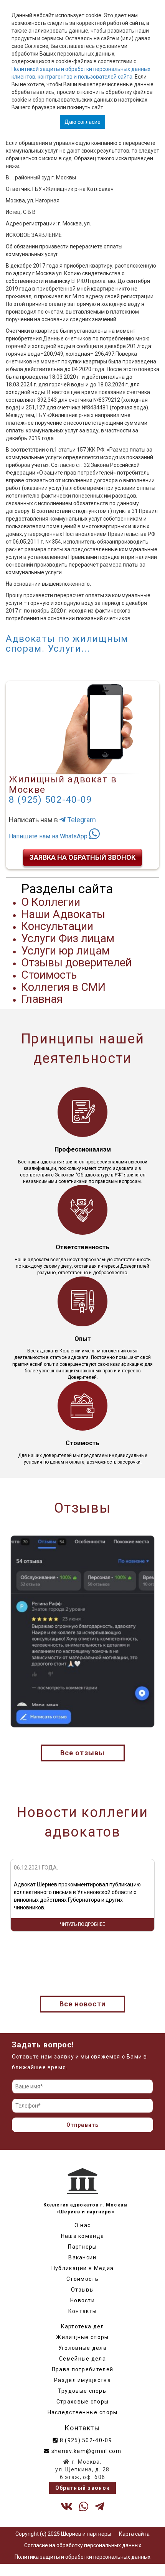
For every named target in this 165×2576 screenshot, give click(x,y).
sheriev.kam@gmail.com (85, 2451)
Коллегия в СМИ (63, 987)
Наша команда (83, 2236)
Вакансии (82, 2257)
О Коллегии (51, 902)
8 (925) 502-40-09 (50, 800)
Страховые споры (83, 2402)
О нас (83, 2225)
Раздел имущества (82, 2380)
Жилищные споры (82, 2337)
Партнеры (82, 2247)
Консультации (57, 926)
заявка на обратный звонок (82, 857)
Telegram (81, 820)
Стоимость (49, 975)
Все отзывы (83, 1753)
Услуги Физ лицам (68, 938)
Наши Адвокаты (63, 914)
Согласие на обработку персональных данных (83, 2545)
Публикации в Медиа (82, 2268)
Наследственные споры (83, 2412)
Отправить (83, 2125)
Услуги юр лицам (65, 951)
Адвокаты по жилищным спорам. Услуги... (67, 644)
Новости (82, 2300)
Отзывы (82, 2290)
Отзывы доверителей (76, 963)
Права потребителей (82, 2369)
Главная (42, 999)
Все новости (82, 2004)
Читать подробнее (82, 1944)
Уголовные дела (82, 2348)
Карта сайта (134, 2534)
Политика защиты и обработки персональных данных (82, 2557)
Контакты (82, 2311)
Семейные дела (82, 2359)
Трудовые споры (82, 2391)
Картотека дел (83, 2326)
